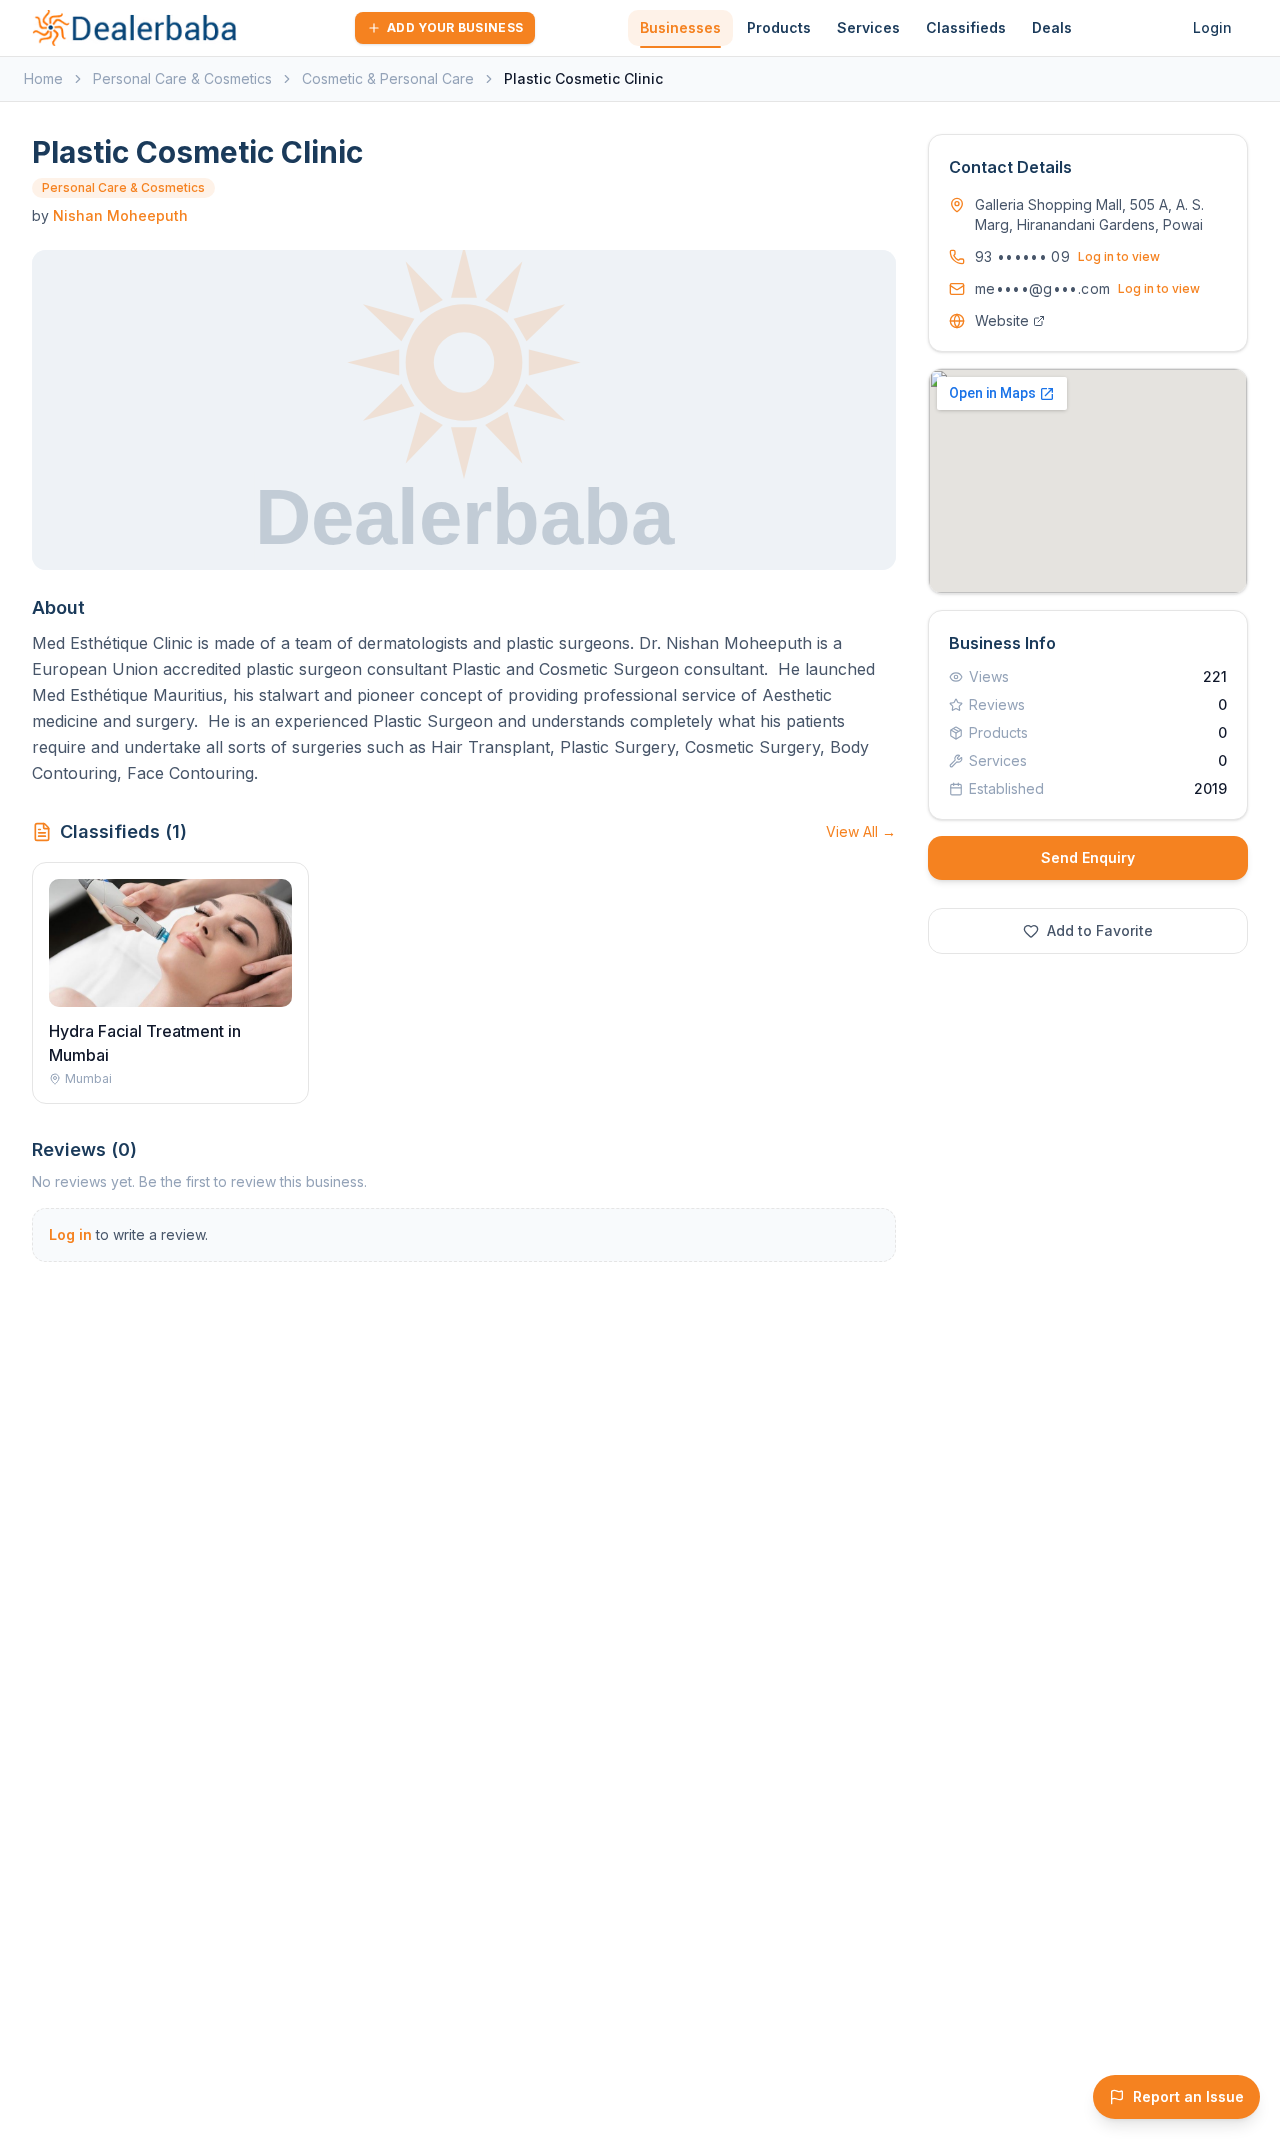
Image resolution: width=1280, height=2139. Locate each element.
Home (43, 78)
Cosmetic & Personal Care (388, 78)
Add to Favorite (1100, 930)
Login (1212, 27)
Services (868, 27)
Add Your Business (455, 27)
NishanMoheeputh (120, 215)
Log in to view (1119, 256)
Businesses (680, 27)
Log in (70, 1234)
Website (1002, 320)
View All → (861, 831)
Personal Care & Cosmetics (182, 78)
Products (779, 27)
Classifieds (966, 27)
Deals (1052, 27)
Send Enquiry (1088, 857)
